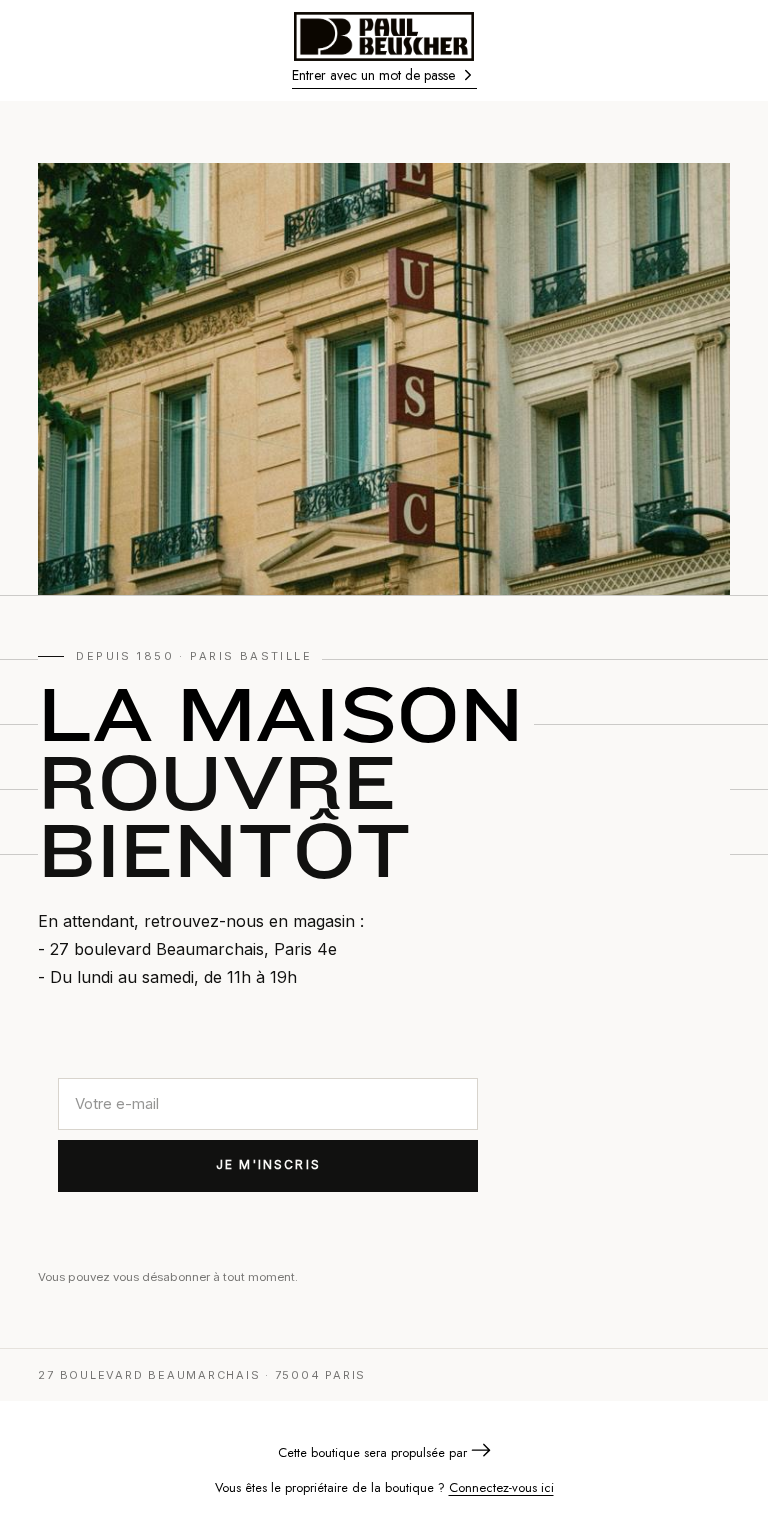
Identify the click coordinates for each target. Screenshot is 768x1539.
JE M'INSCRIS (268, 1164)
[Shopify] (481, 1452)
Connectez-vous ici (501, 1487)
